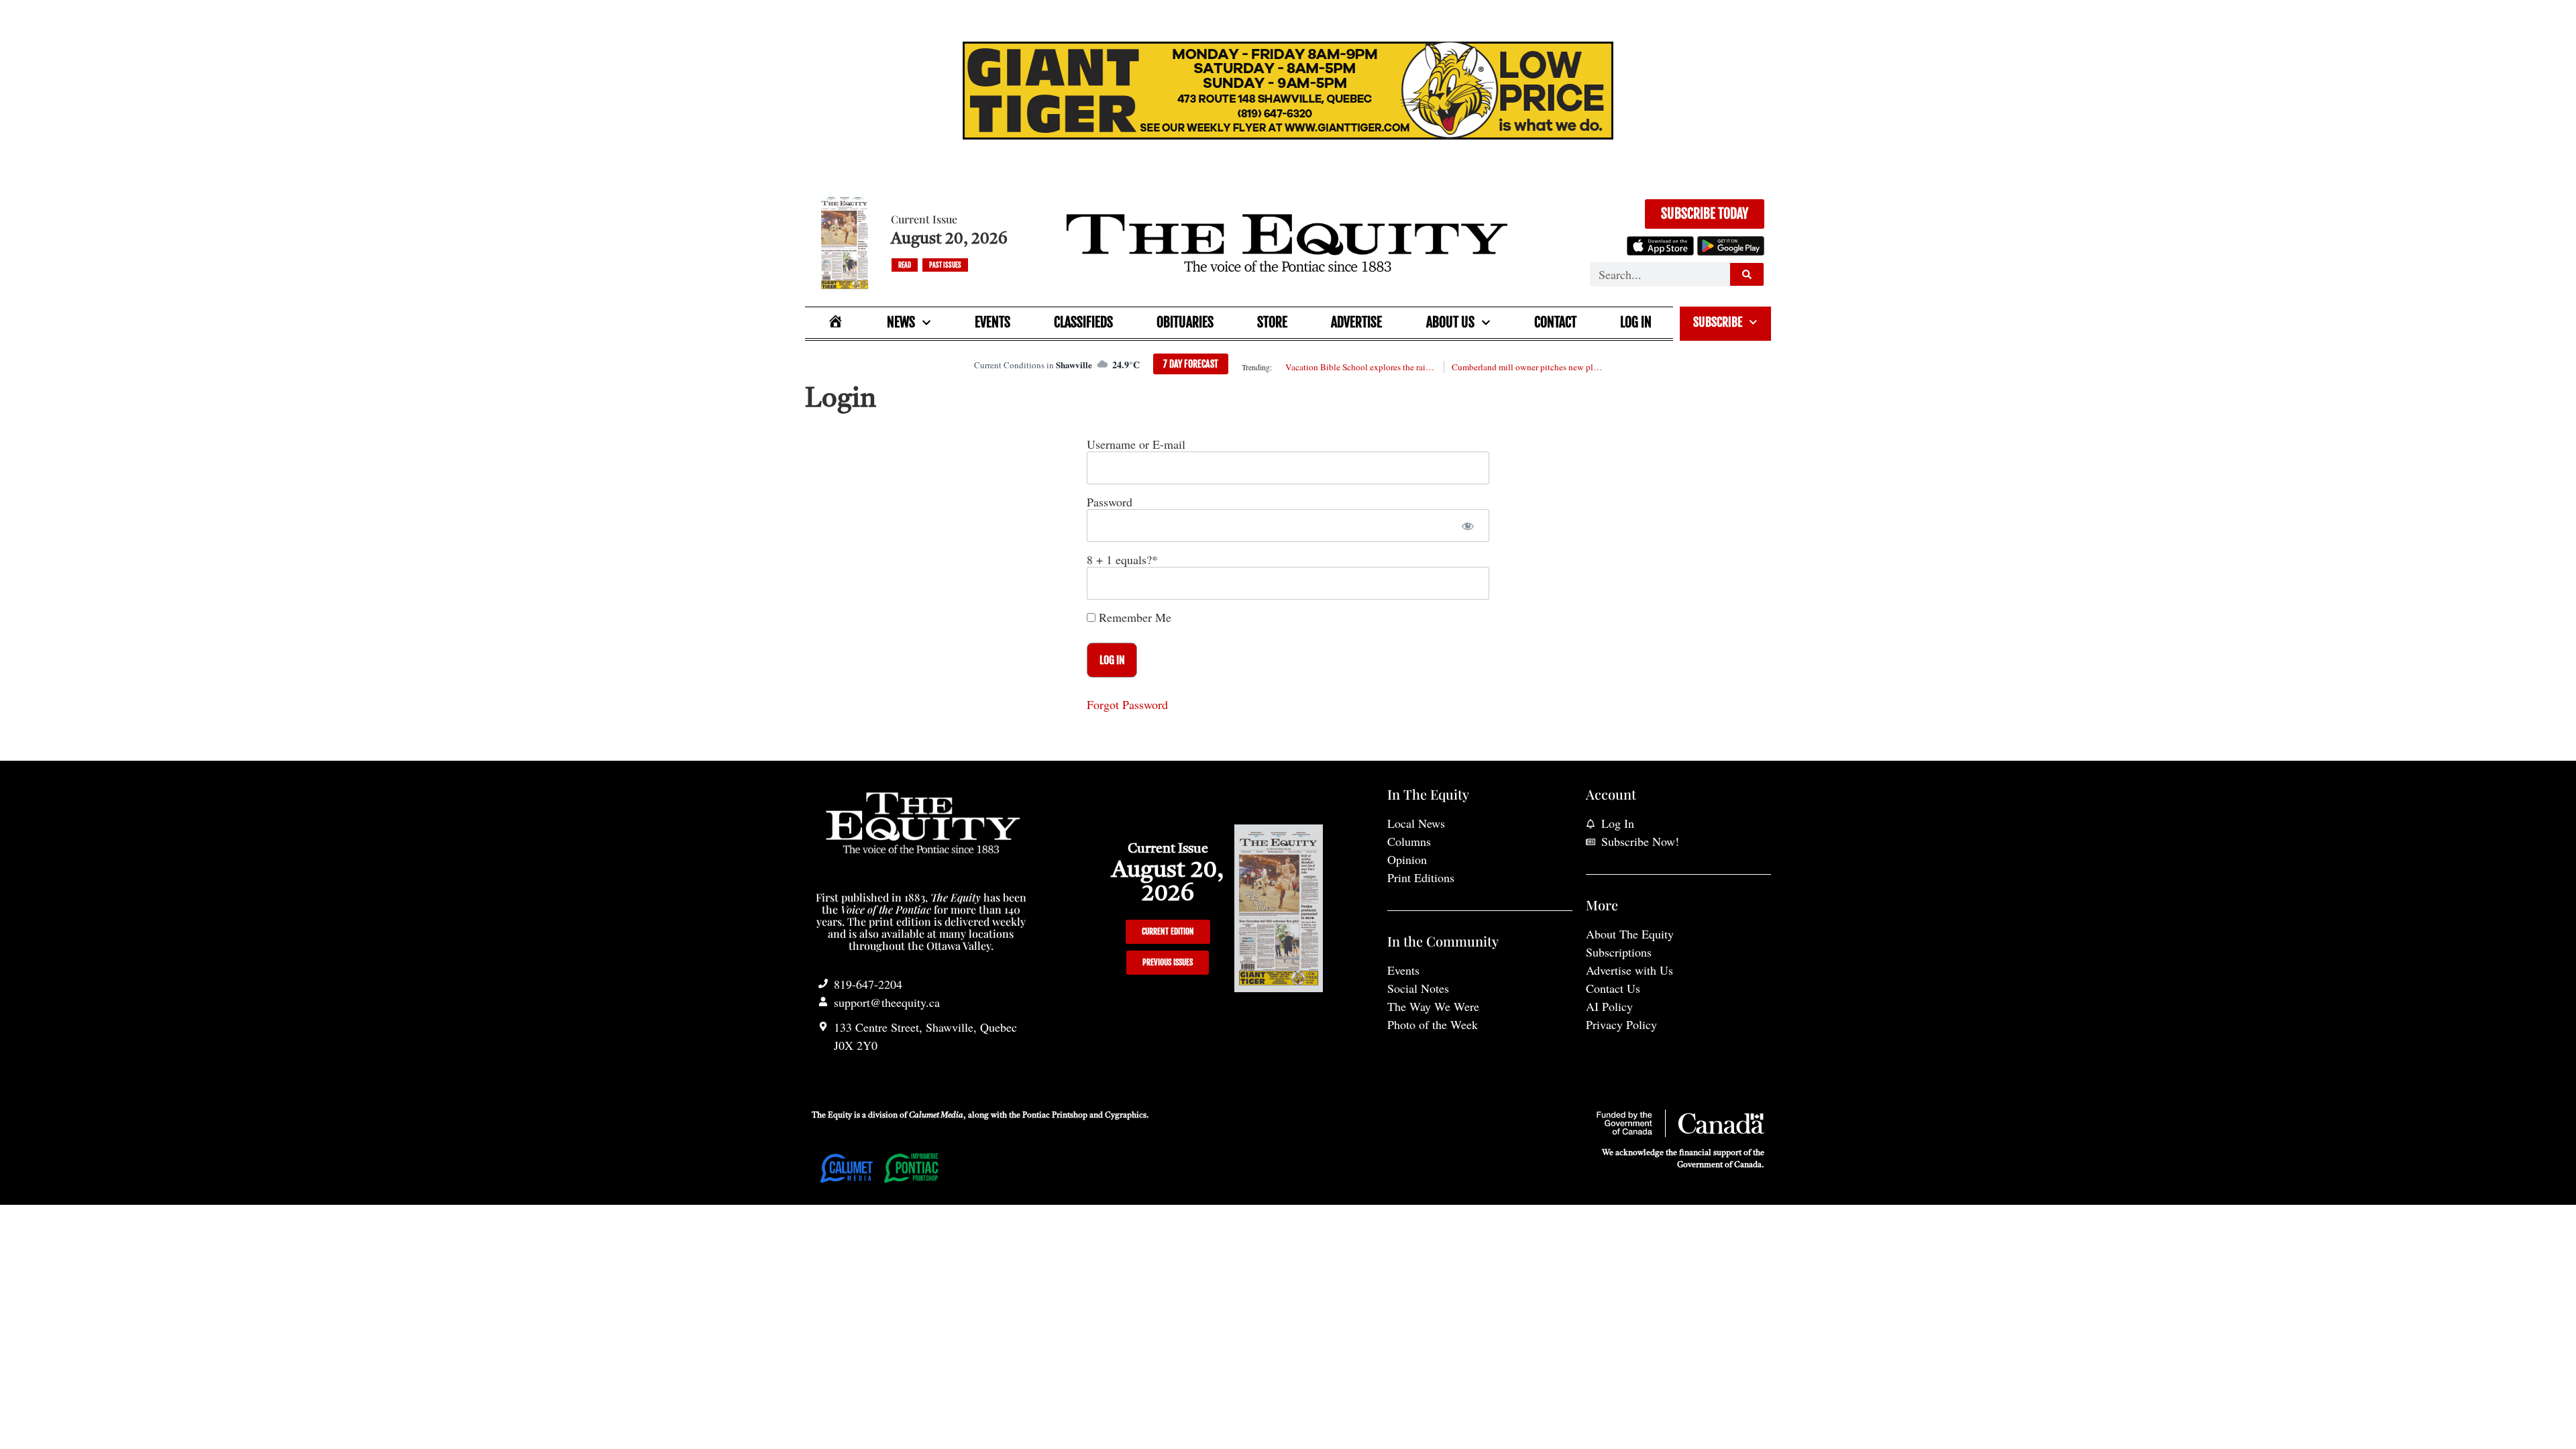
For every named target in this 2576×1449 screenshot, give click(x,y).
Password (1110, 502)
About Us (1450, 322)
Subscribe (1718, 322)
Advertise (1356, 322)
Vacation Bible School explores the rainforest (1360, 367)
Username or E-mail (1136, 444)
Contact (1555, 322)
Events (992, 322)
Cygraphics (1126, 1116)
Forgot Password (1127, 704)
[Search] (1747, 274)
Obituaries (1185, 322)
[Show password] (1467, 526)
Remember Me (1133, 617)
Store (1272, 322)
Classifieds (1083, 322)
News (901, 322)
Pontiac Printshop (1055, 1116)
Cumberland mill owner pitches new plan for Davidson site (1527, 367)
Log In (1636, 322)
